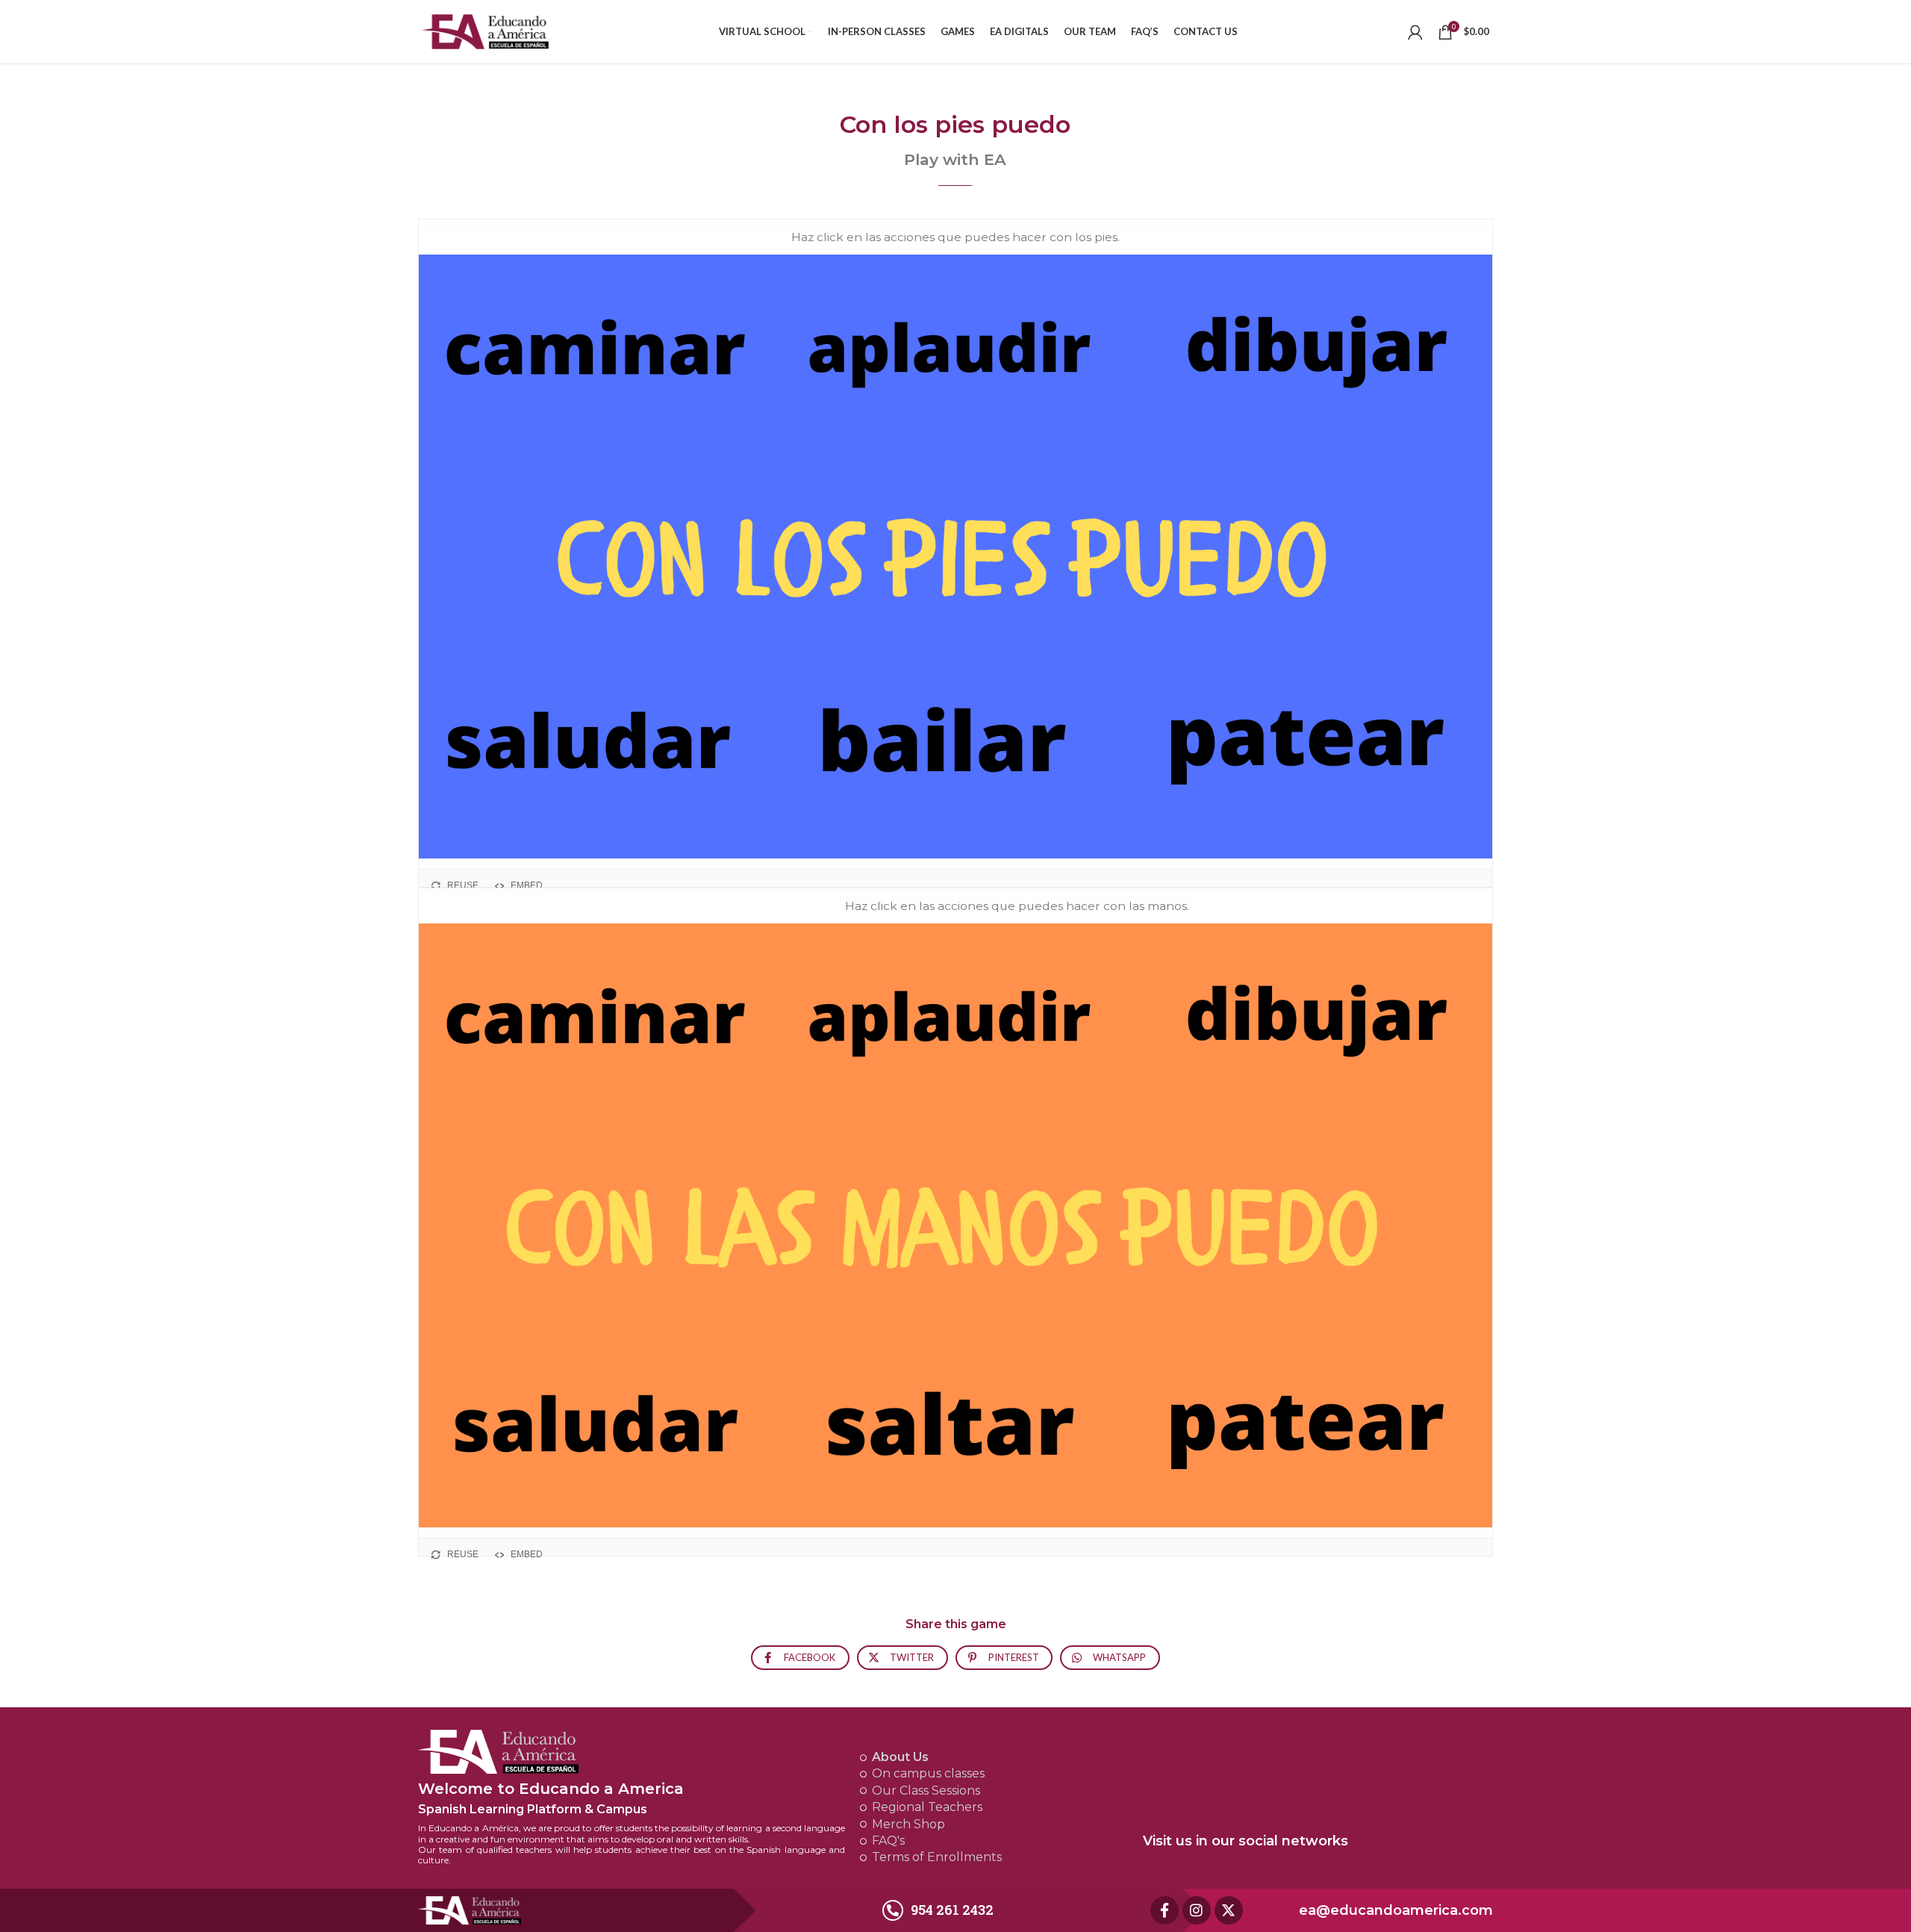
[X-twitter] (1229, 1910)
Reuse (463, 885)
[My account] (1415, 32)
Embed (527, 885)
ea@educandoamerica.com (1396, 1910)
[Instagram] (1197, 1910)
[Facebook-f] (1165, 1910)
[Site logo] (485, 30)
